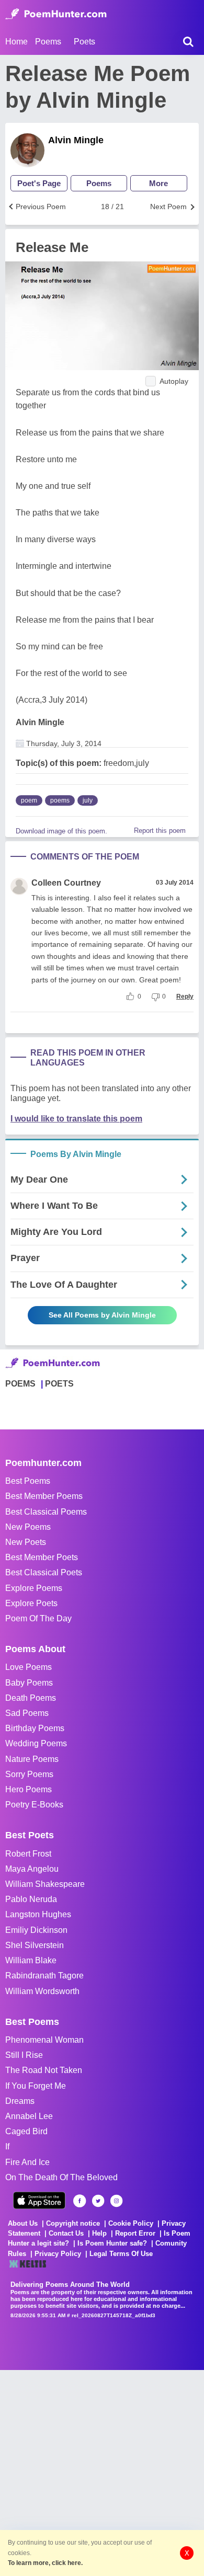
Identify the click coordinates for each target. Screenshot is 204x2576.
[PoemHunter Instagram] (116, 2201)
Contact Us (66, 2233)
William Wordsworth (42, 1991)
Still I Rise (24, 2055)
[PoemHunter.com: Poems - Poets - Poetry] (56, 14)
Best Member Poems (44, 1496)
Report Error (135, 2233)
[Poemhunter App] (39, 2200)
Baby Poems (29, 1683)
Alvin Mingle (76, 140)
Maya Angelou (32, 1869)
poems (60, 800)
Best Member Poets (42, 1557)
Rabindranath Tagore (44, 1976)
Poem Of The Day (38, 1618)
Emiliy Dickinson (36, 1930)
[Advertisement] (102, 2472)
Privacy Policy (58, 2254)
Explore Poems (34, 1588)
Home (16, 42)
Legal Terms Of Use (121, 2254)
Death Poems (31, 1698)
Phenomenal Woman (44, 2040)
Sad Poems (27, 1713)
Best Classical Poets (44, 1572)
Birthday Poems (35, 1728)
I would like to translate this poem (76, 1119)
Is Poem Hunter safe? (112, 2243)
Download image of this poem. (61, 831)
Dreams (20, 2101)
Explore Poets (31, 1603)
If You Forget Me (36, 2086)
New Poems (28, 1527)
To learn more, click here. (45, 2563)
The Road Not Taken (44, 2070)
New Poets (26, 1542)
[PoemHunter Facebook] (80, 2201)
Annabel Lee (29, 2116)
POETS (59, 1384)
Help (99, 2233)
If (7, 2146)
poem (29, 800)
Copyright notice (73, 2223)
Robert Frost (28, 1854)
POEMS (20, 1384)
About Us (23, 2223)
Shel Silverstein (35, 1945)
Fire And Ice (27, 2162)
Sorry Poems (29, 1774)
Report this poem (160, 831)
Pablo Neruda (31, 1899)
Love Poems (29, 1667)
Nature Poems (32, 1759)
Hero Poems (29, 1789)
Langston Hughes (38, 1914)
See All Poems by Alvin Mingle (102, 1315)
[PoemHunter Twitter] (98, 2201)
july (88, 800)
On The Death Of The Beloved (61, 2177)
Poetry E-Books (34, 1805)
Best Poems (28, 1481)
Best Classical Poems (46, 1512)
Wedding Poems (36, 1743)
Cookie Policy (131, 2223)
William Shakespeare (45, 1884)
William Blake (31, 1960)
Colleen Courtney (66, 883)
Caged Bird (26, 2131)
